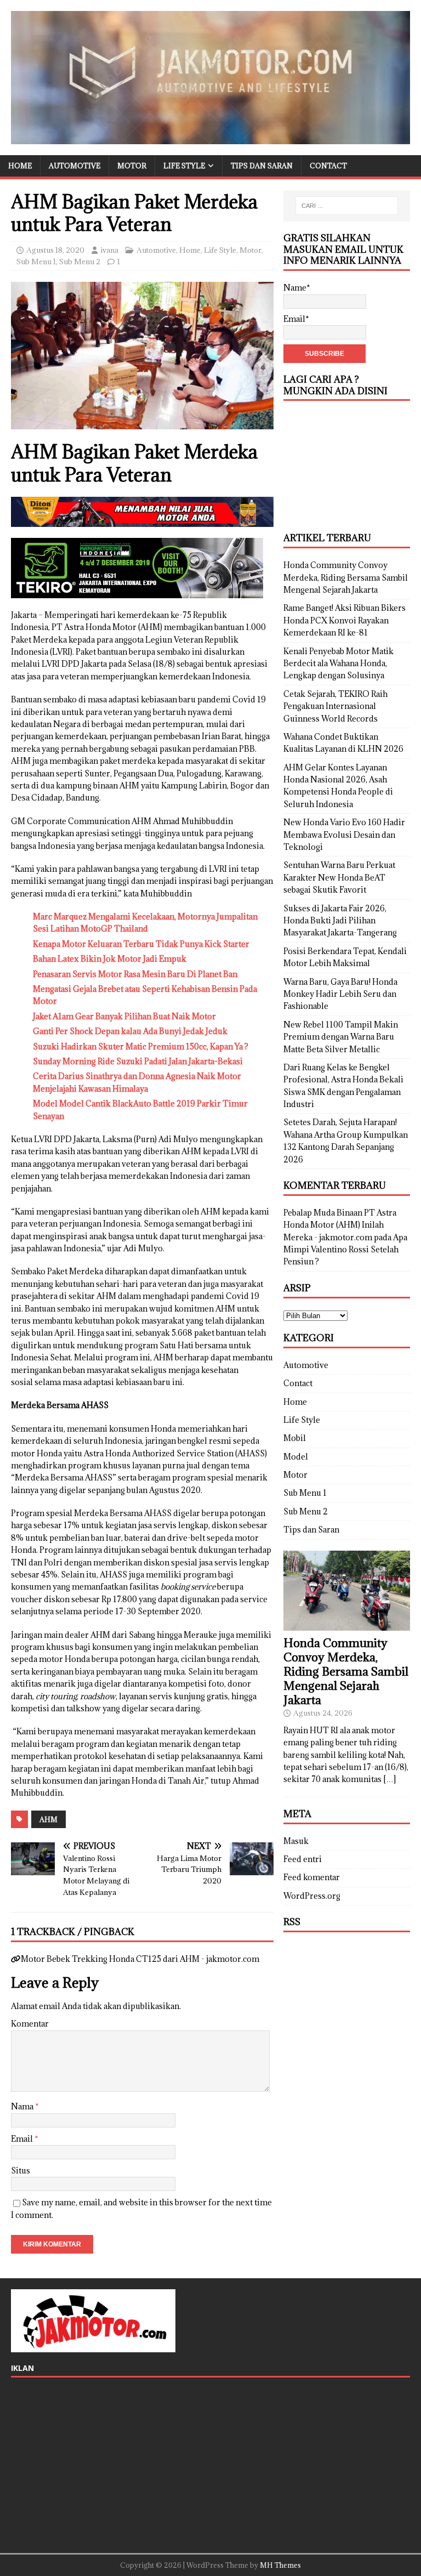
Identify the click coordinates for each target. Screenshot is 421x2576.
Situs (21, 2171)
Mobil (295, 1438)
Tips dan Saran (262, 166)
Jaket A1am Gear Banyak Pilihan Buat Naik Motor (124, 1016)
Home (20, 166)
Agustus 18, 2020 (55, 250)
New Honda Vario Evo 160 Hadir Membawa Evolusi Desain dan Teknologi (344, 835)
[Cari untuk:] (347, 206)
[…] (389, 1779)
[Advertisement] (346, 467)
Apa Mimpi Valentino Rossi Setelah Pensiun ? (345, 1250)
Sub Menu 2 (80, 262)
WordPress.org (312, 1896)
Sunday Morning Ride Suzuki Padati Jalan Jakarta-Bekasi (138, 1061)
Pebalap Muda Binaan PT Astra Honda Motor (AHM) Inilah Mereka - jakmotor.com (340, 1225)
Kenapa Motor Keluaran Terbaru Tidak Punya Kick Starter (141, 944)
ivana (109, 250)
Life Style (184, 166)
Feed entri (303, 1859)
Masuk (296, 1841)
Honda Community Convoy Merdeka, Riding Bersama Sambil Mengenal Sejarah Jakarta (346, 577)
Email (23, 2139)
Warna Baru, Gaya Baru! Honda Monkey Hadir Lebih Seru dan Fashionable (340, 994)
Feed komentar (312, 1877)
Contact (328, 166)
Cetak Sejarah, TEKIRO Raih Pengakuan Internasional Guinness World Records (335, 706)
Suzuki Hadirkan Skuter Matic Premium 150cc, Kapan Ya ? (141, 1046)
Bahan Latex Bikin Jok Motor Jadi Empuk (110, 959)
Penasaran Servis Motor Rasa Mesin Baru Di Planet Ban (135, 974)
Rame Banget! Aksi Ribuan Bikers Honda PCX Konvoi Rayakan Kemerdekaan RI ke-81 (345, 620)
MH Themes (280, 2565)
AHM (49, 1819)
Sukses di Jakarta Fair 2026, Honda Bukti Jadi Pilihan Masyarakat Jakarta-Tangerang (340, 921)
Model (296, 1457)
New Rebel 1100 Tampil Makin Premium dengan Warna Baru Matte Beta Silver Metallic (341, 1037)
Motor (132, 166)
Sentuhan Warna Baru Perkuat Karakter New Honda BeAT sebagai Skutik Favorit (339, 877)
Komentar (30, 2024)
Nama (23, 2106)
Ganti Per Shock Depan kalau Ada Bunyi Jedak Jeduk (130, 1031)
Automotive (75, 166)
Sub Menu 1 (36, 262)
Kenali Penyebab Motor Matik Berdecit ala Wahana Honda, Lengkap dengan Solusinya (338, 663)
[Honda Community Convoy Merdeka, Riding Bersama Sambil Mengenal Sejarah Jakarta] (346, 1624)
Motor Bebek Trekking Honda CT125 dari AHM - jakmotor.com (140, 1959)
